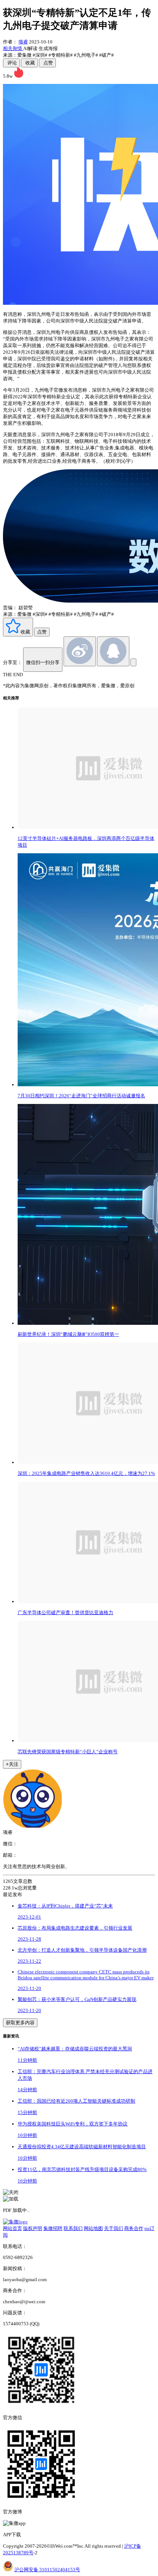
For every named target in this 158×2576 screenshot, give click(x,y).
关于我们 (114, 2228)
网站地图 (93, 2228)
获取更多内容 (20, 2023)
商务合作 (134, 2228)
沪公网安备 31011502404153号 (47, 2570)
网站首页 (12, 2228)
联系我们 (73, 2228)
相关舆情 (13, 48)
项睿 (23, 42)
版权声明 (33, 2228)
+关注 (12, 1764)
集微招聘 (53, 2228)
